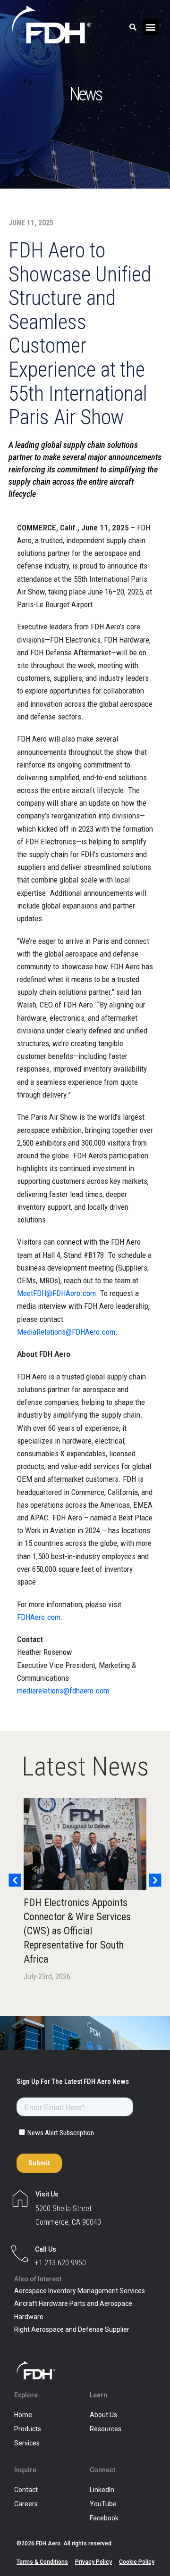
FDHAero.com (39, 1617)
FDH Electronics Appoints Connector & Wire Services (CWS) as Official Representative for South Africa (77, 1931)
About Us (103, 2415)
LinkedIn (102, 2490)
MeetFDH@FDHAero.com (56, 1293)
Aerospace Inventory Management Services (80, 2291)
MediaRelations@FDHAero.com (66, 1332)
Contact (26, 2490)
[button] (151, 27)
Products (28, 2429)
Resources (106, 2429)
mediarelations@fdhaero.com (63, 1691)
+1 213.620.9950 (60, 2263)
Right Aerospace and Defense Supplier (72, 2329)
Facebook (104, 2518)
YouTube (103, 2504)
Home (23, 2415)
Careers (26, 2504)
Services (27, 2443)
